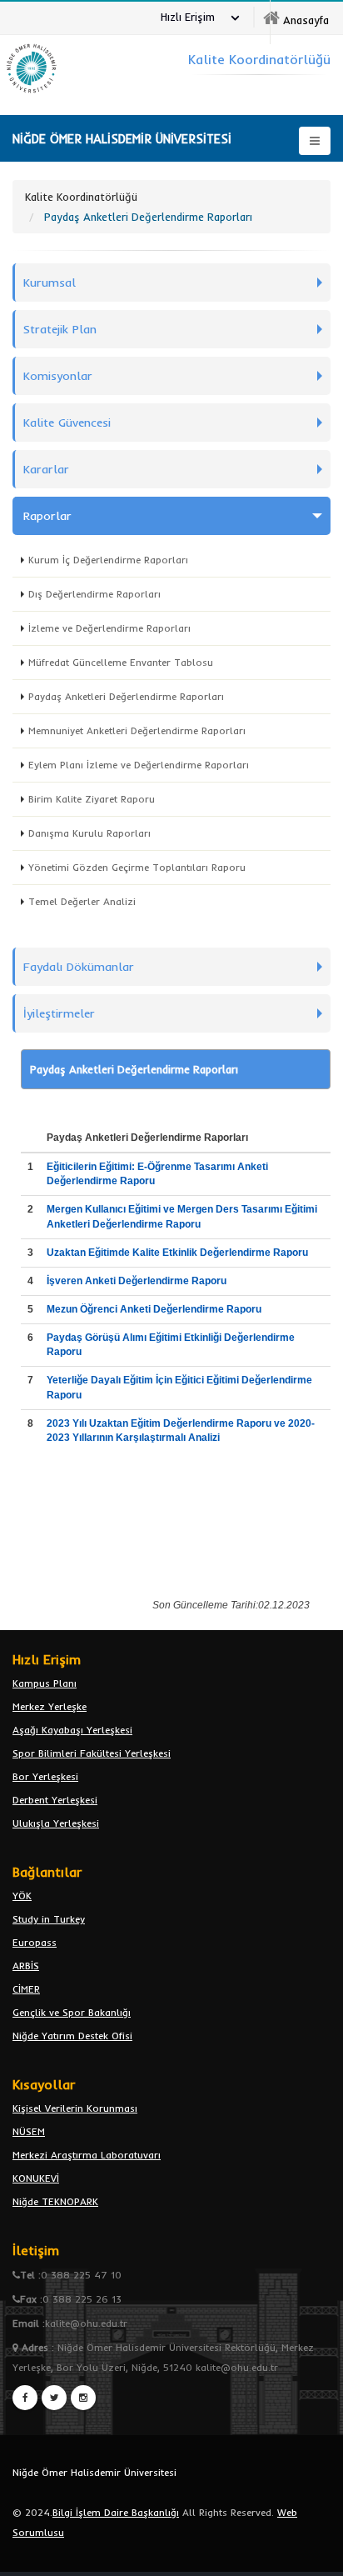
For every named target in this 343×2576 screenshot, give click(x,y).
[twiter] (54, 2398)
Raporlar (47, 516)
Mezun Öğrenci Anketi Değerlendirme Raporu (155, 1309)
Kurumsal (50, 283)
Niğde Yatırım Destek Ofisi (72, 2036)
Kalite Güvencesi (67, 423)
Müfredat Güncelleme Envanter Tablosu (121, 662)
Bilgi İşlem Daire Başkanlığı (116, 2512)
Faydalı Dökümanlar (79, 967)
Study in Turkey (49, 1919)
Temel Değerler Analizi (82, 901)
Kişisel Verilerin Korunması (75, 2108)
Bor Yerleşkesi (45, 1776)
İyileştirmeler (59, 1013)
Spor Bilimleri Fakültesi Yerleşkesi (92, 1753)
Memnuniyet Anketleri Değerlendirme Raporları (137, 730)
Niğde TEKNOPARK (55, 2201)
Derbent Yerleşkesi (55, 1800)
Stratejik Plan (60, 329)
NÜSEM (29, 2131)
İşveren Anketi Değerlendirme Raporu (138, 1281)
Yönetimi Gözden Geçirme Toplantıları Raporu (137, 867)
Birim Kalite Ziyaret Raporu (92, 799)
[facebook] (25, 2398)
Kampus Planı (45, 1683)
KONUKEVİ (36, 2178)
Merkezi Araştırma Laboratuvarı (87, 2155)
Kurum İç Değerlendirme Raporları (108, 560)
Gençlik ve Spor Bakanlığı (72, 2012)
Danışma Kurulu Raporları (89, 833)
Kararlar (46, 469)
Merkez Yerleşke (50, 1706)
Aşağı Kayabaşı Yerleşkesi (72, 1730)
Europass (35, 1942)
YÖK (22, 1896)
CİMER (26, 1989)
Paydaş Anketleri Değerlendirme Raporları (126, 696)
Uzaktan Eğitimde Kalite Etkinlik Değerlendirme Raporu (177, 1253)
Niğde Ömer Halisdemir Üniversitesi (94, 2472)
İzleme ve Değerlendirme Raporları (109, 628)
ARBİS (26, 1966)
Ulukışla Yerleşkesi (56, 1823)
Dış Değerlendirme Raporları (94, 594)
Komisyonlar (58, 376)
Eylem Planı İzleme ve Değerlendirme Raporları (139, 765)
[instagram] (83, 2398)
